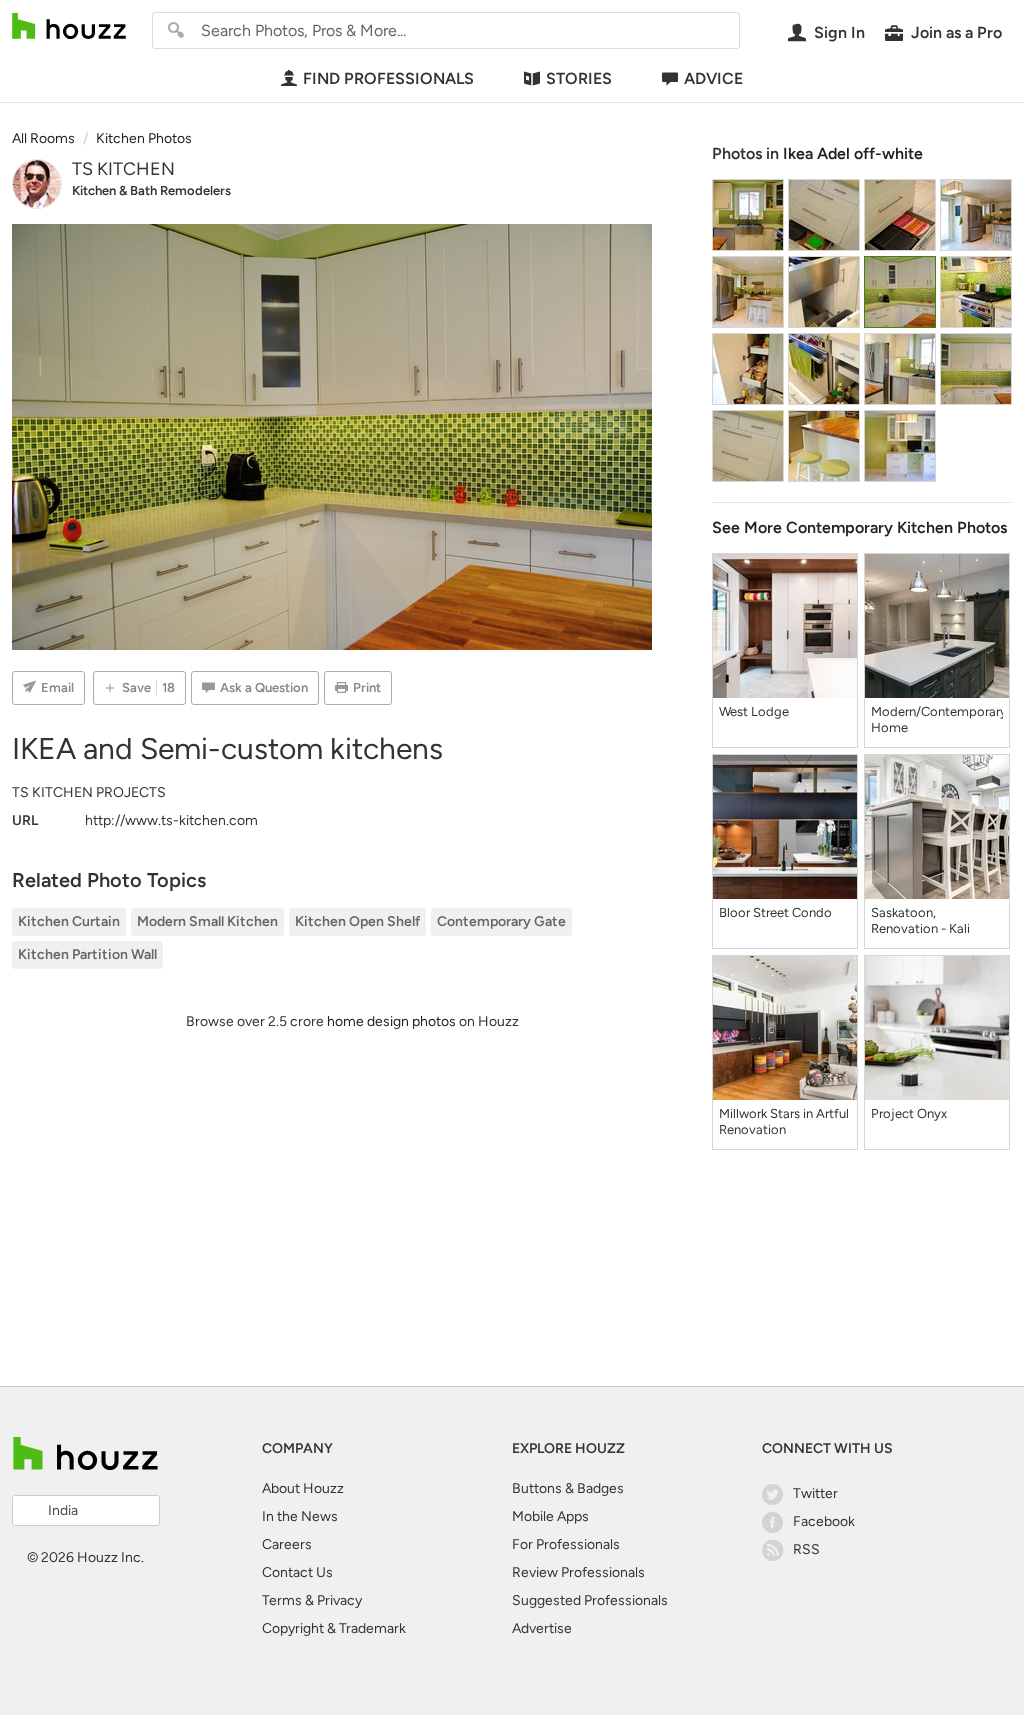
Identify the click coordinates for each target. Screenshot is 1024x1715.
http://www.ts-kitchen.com (171, 820)
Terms (282, 1600)
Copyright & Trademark (334, 1628)
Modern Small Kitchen (207, 921)
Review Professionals (578, 1572)
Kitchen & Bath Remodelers (151, 190)
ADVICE (713, 78)
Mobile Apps (550, 1516)
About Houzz (303, 1488)
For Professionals (566, 1544)
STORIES (579, 78)
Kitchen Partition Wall (87, 954)
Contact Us (297, 1572)
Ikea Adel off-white (853, 153)
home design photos (391, 1021)
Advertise (542, 1628)
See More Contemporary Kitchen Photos (859, 527)
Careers (287, 1544)
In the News (300, 1516)
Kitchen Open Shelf (357, 921)
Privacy (339, 1600)
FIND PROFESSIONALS (388, 78)
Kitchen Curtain (69, 921)
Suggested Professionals (590, 1600)
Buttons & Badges (568, 1488)
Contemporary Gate (501, 921)
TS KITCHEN (123, 169)
